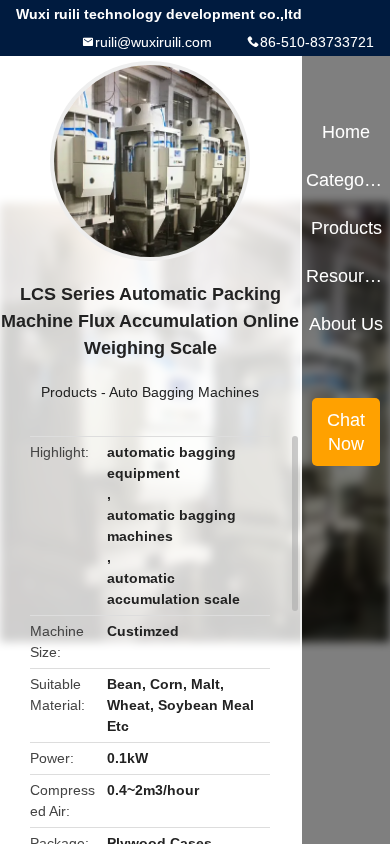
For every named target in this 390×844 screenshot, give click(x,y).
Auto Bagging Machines (184, 392)
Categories (345, 180)
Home (346, 132)
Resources (345, 276)
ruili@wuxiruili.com (153, 42)
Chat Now (346, 432)
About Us (346, 324)
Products (69, 392)
